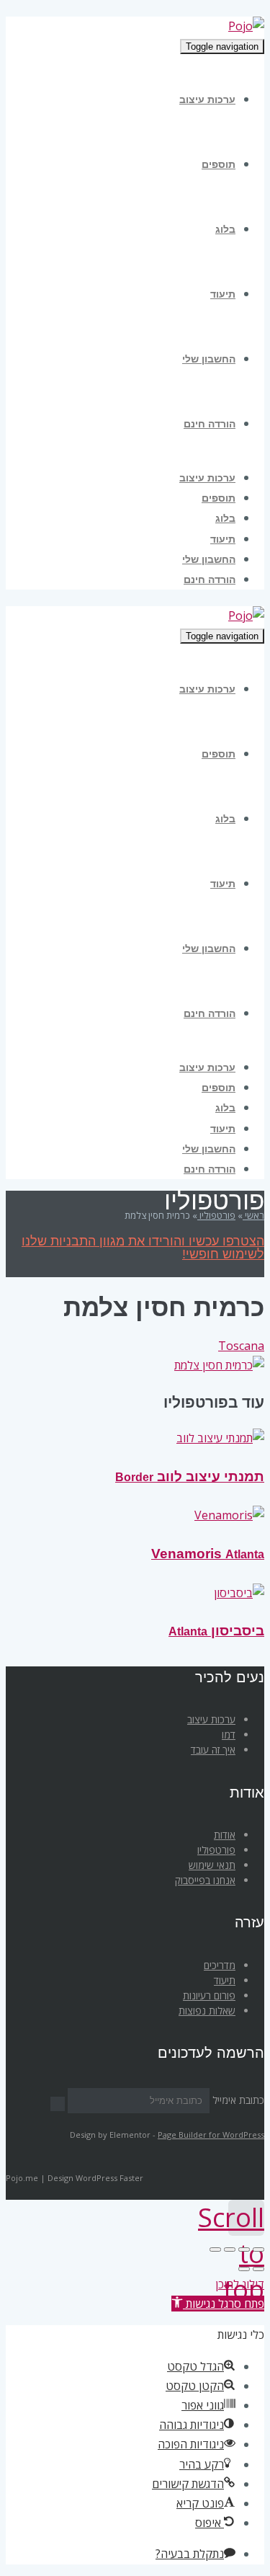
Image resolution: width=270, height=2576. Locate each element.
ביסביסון (216, 1631)
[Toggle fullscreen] (230, 2249)
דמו (229, 1735)
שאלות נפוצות (207, 2011)
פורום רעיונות (209, 1995)
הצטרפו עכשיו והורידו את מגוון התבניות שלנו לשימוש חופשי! (143, 1248)
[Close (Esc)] (258, 2249)
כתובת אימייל (238, 2100)
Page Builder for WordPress (211, 2135)
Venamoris (208, 1554)
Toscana (241, 1346)
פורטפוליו (216, 1850)
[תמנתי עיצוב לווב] (220, 1438)
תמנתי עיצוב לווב (190, 1476)
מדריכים (220, 1965)
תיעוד (225, 1980)
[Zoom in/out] (215, 2249)
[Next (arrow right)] (244, 2269)
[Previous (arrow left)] (258, 2269)
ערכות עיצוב (211, 1719)
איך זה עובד (213, 1750)
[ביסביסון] (239, 1593)
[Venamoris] (229, 1515)
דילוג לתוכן (240, 2284)
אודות (225, 1835)
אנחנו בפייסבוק (205, 1880)
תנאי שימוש (212, 1865)
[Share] (244, 2249)
